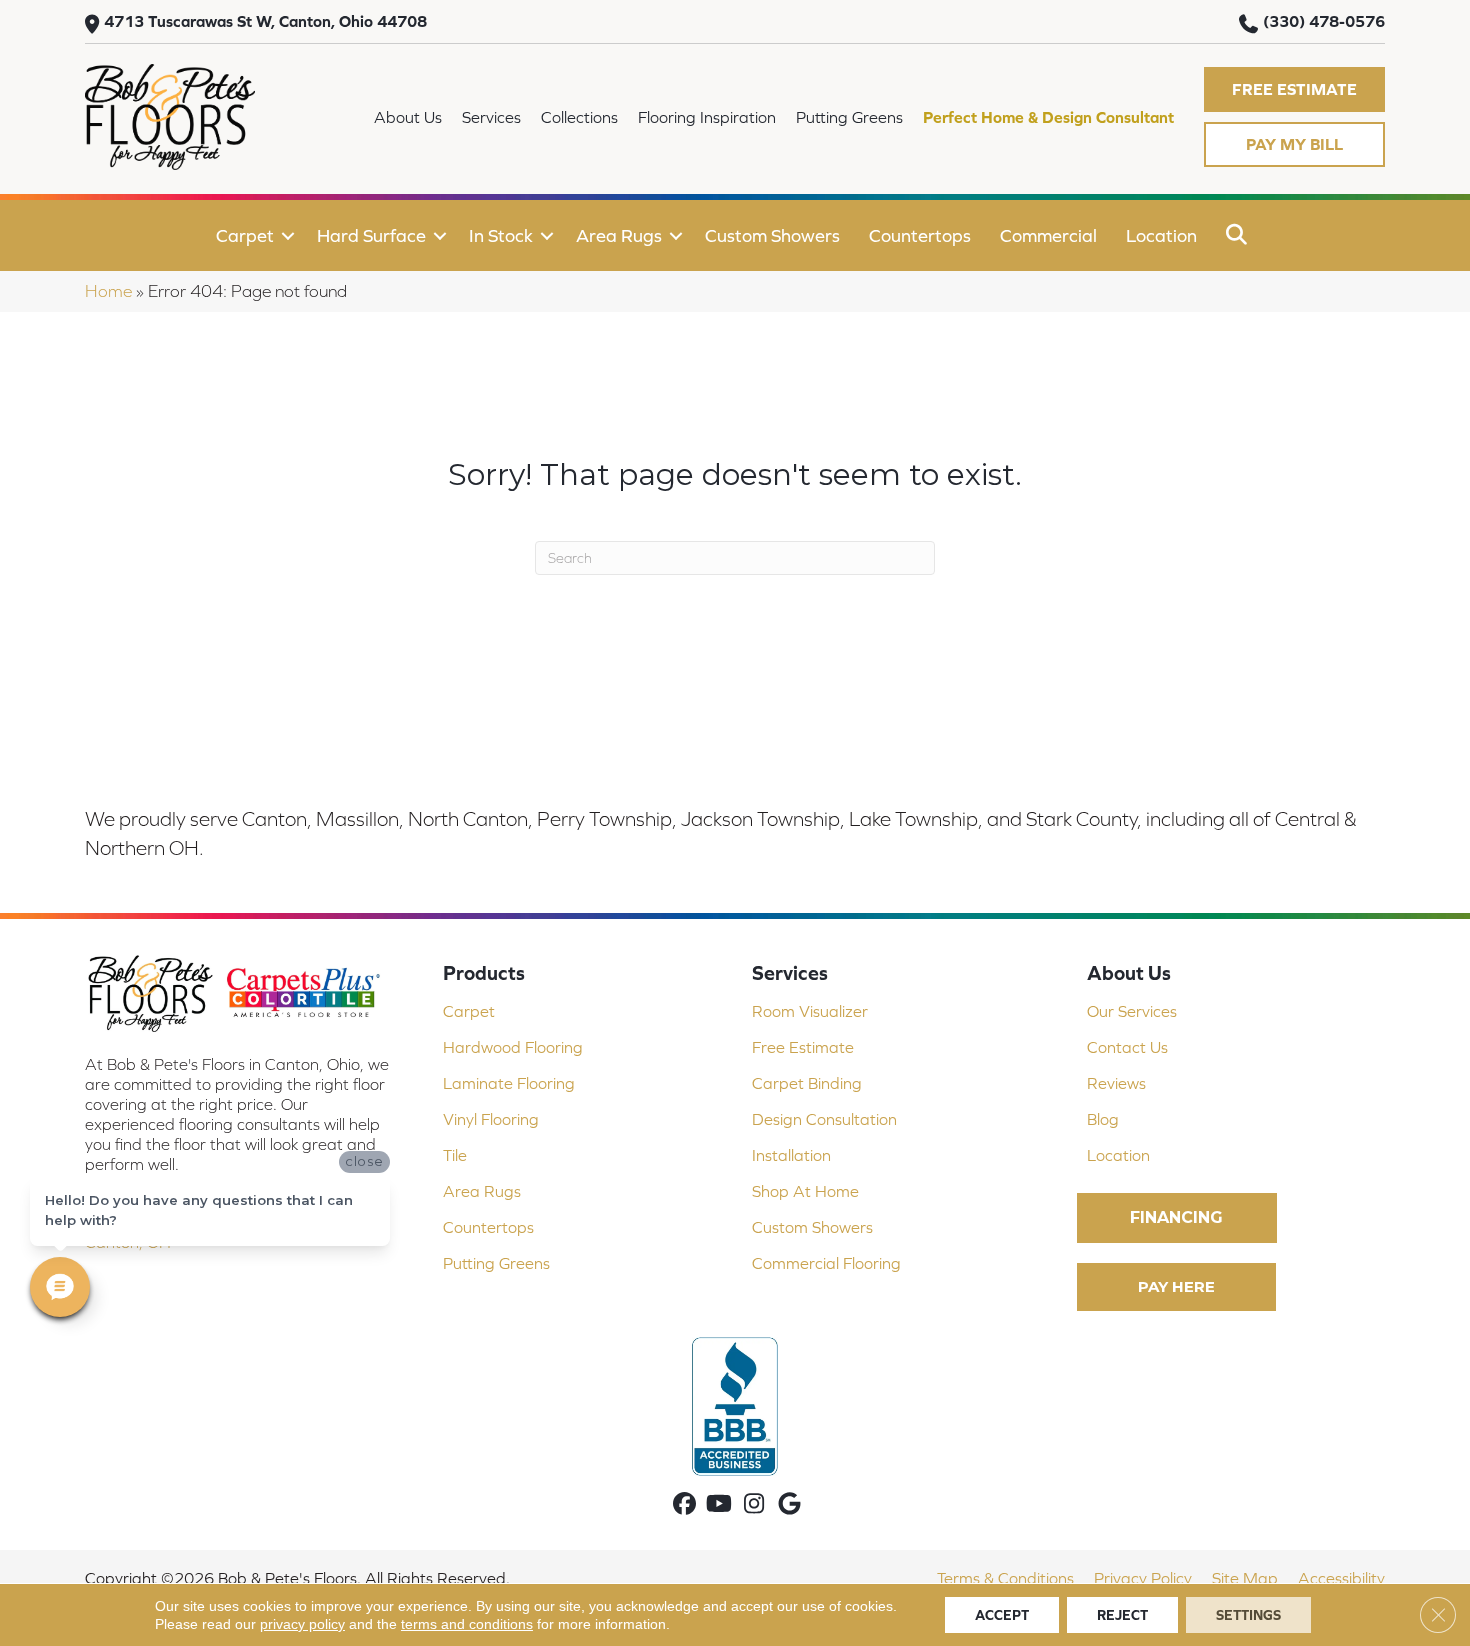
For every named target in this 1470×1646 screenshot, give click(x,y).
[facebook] (684, 1505)
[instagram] (754, 1505)
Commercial (1048, 235)
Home (108, 291)
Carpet (245, 235)
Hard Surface (371, 235)
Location (1161, 235)
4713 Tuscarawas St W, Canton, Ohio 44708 (265, 21)
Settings (1248, 1615)
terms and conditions (467, 1624)
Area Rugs (619, 235)
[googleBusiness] (789, 1505)
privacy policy (302, 1624)
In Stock (501, 235)
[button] (1294, 89)
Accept (1002, 1615)
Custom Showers (772, 235)
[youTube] (719, 1505)
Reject (1122, 1615)
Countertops (920, 235)
